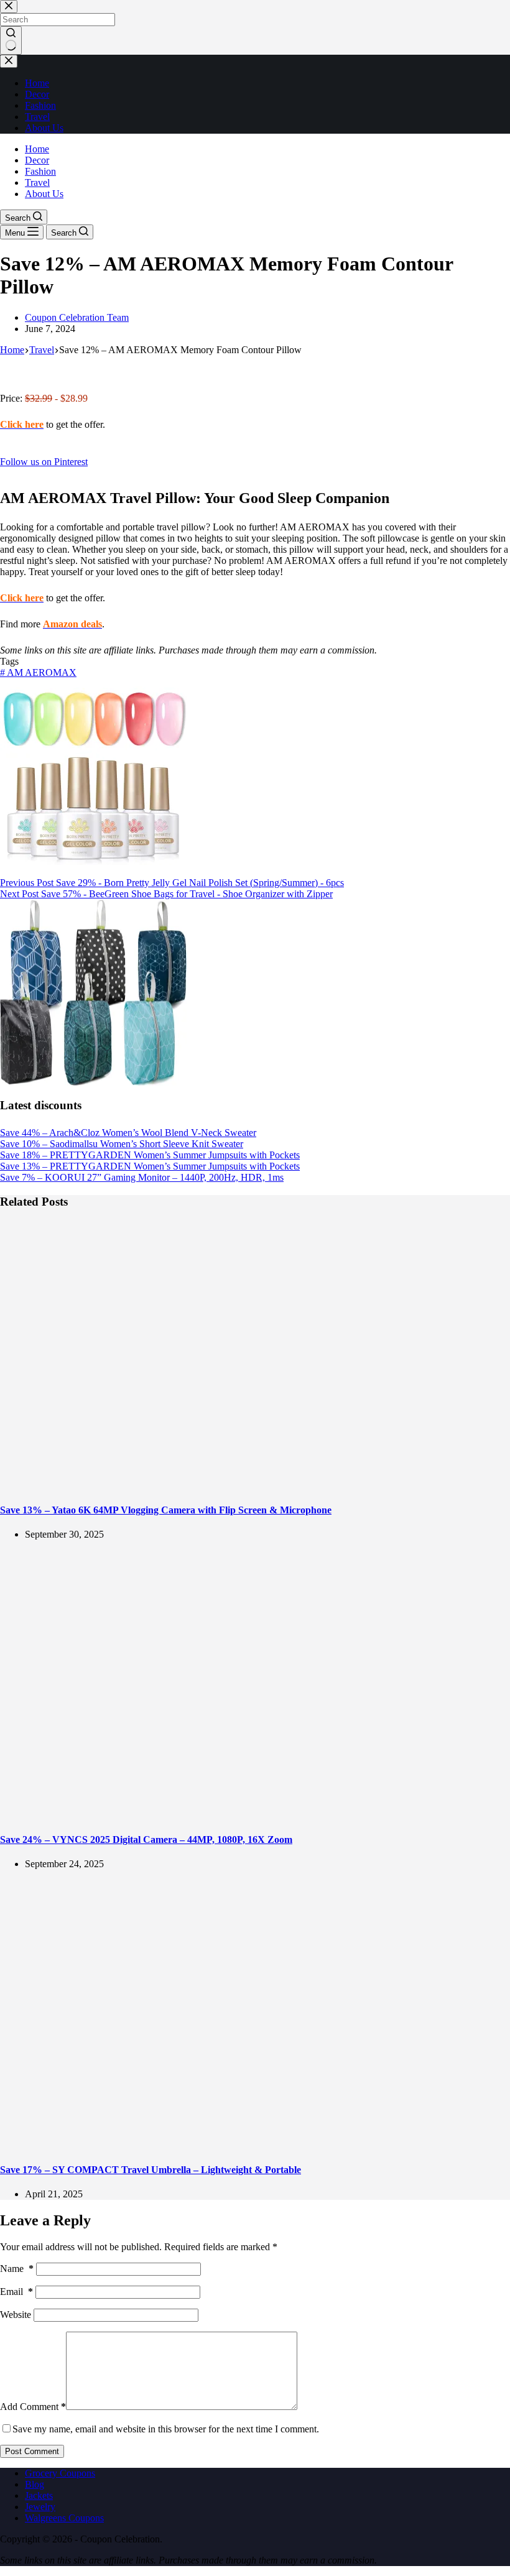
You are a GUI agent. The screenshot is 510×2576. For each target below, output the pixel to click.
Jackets (39, 2495)
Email (16, 2292)
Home (37, 149)
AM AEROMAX (38, 672)
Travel (37, 182)
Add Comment (33, 2407)
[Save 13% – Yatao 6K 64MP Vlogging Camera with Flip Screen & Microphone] (239, 1485)
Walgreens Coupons (64, 2518)
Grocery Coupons (60, 2473)
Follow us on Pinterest (44, 462)
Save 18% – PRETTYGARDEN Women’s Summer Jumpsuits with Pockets (150, 1155)
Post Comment (32, 2451)
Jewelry (40, 2507)
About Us (44, 194)
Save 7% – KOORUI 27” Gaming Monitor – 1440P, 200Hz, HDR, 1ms (142, 1177)
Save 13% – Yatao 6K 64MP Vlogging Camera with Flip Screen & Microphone (166, 1510)
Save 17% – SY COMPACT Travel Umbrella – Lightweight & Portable (151, 2170)
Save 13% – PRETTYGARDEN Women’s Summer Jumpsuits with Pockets (150, 1166)
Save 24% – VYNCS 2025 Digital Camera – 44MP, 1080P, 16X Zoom (146, 1840)
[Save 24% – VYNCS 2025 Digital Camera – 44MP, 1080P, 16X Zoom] (239, 1815)
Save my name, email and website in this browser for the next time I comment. (166, 2429)
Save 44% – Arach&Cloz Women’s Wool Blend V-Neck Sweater (128, 1133)
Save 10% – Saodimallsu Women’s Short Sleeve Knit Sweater (122, 1144)
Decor (37, 160)
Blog (35, 2484)
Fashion (40, 171)
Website (16, 2315)
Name (17, 2269)
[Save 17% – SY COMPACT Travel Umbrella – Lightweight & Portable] (239, 2145)
